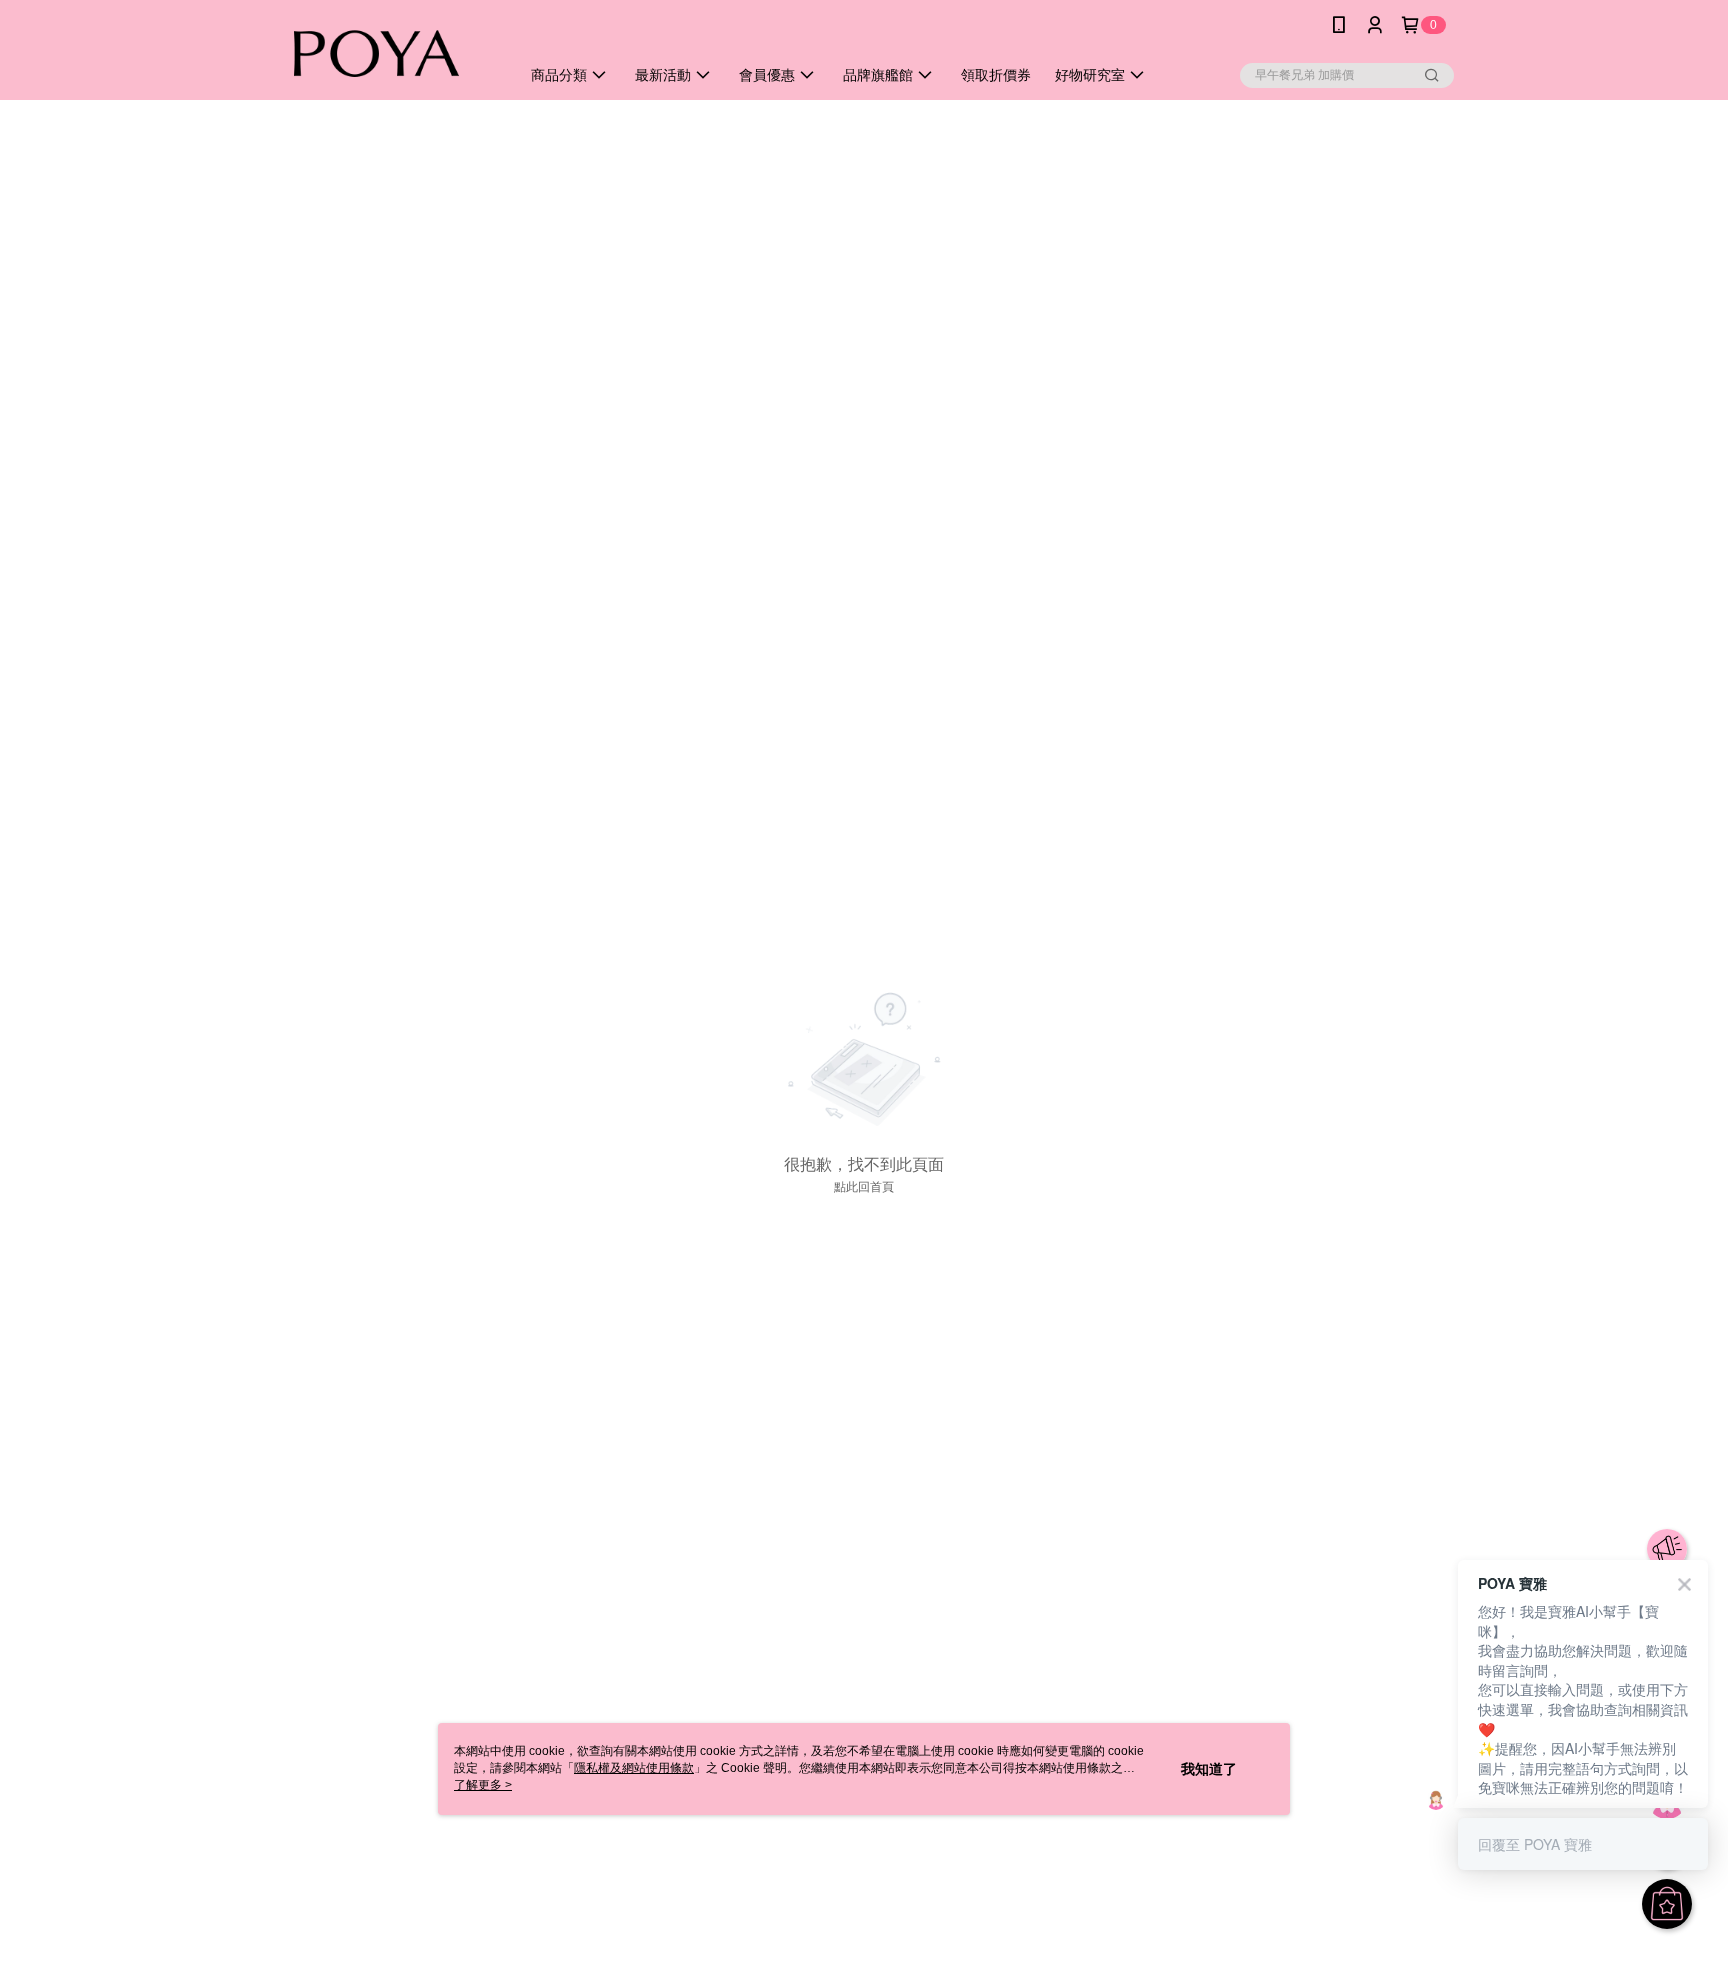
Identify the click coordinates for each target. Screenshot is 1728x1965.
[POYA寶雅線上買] (385, 52)
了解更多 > (483, 1785)
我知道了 (1209, 1769)
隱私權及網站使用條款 (634, 1768)
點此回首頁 (864, 1187)
